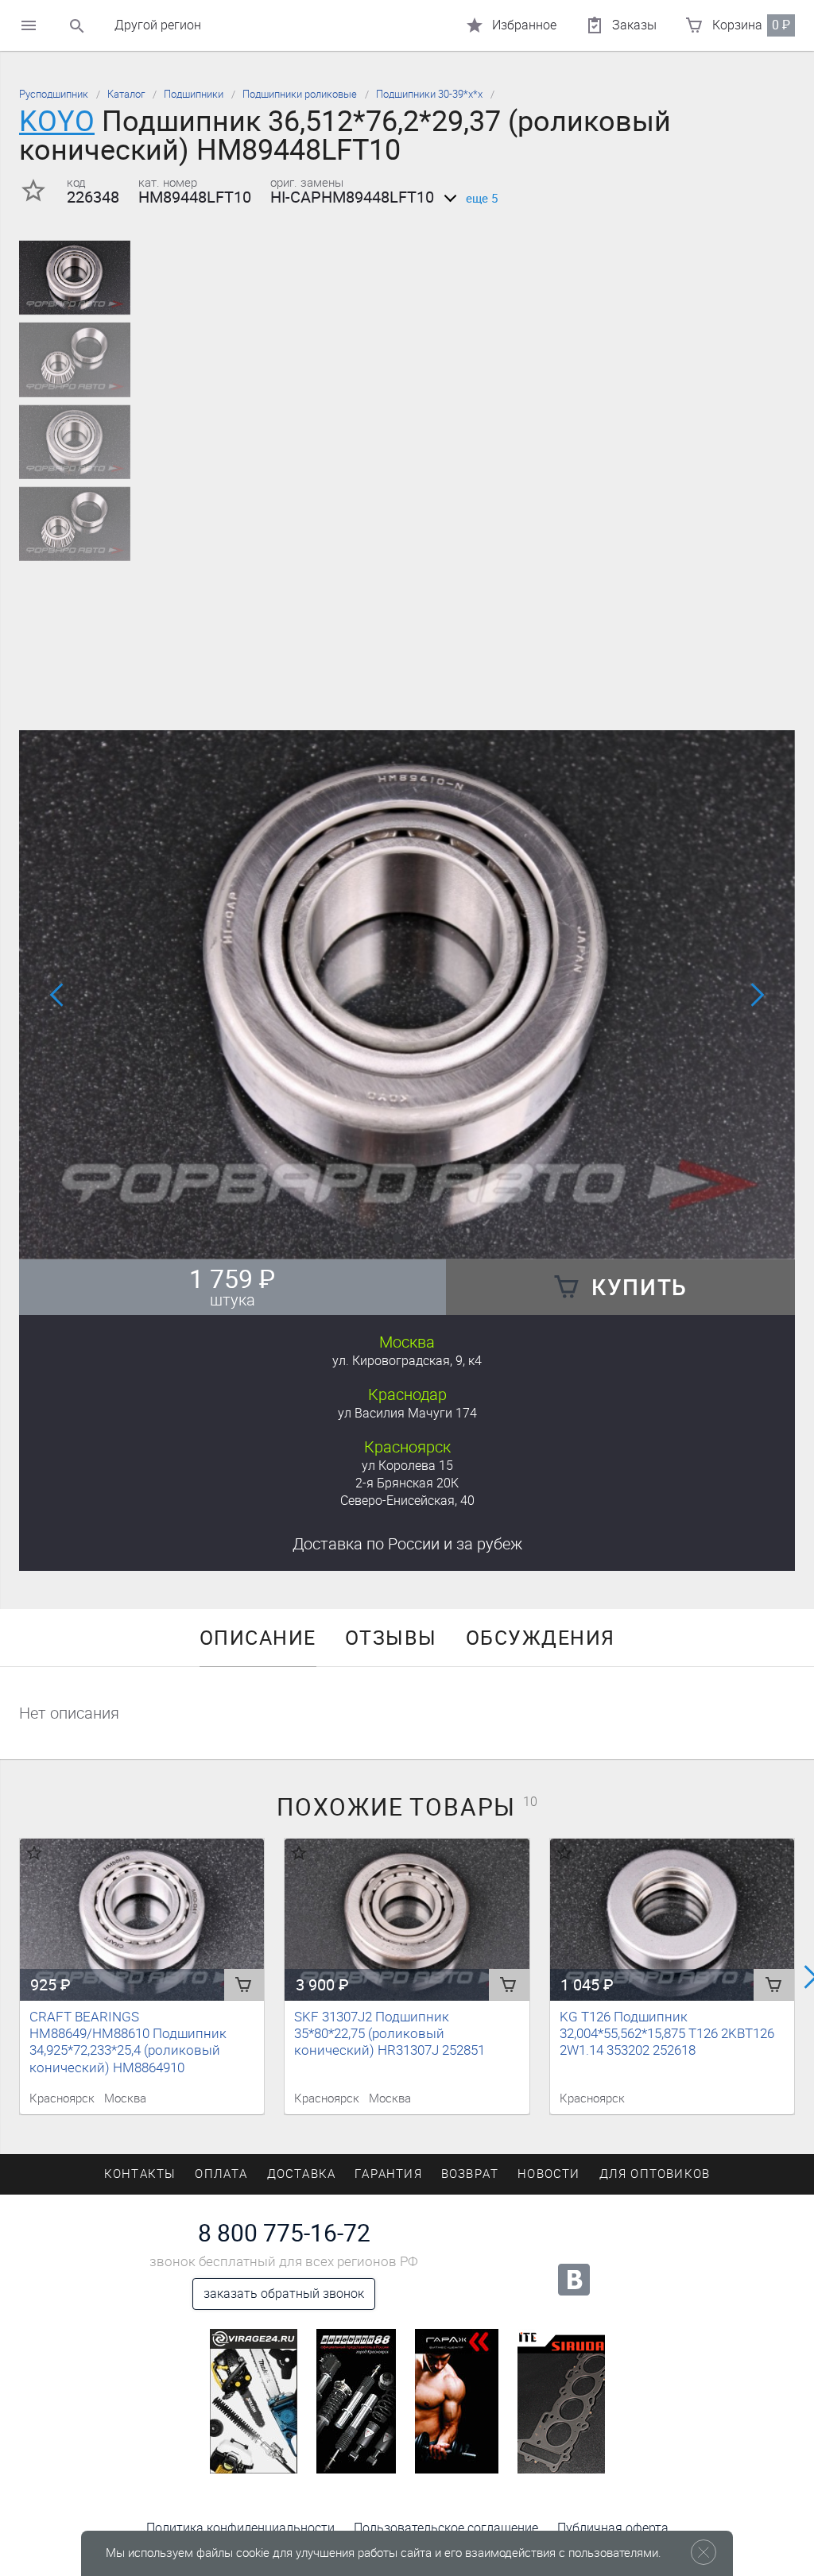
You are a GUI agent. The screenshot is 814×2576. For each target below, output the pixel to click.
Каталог (126, 94)
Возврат (470, 2174)
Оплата (221, 2174)
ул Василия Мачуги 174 (407, 1413)
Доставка (407, 1544)
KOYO (57, 121)
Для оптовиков (655, 2174)
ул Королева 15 (407, 1466)
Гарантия (388, 2174)
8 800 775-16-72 (284, 2234)
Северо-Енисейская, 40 (407, 1501)
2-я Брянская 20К (407, 1483)
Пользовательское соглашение (446, 2528)
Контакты (140, 2174)
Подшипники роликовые (300, 94)
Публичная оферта (613, 2528)
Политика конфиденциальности (240, 2528)
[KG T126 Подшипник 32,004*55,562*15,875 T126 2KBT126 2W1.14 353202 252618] (672, 1920)
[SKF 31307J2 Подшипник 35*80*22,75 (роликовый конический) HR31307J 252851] (407, 1920)
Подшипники (194, 94)
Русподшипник (54, 94)
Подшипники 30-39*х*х (429, 94)
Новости (548, 2174)
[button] (397, 1238)
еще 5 (482, 199)
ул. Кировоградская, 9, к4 (407, 1361)
